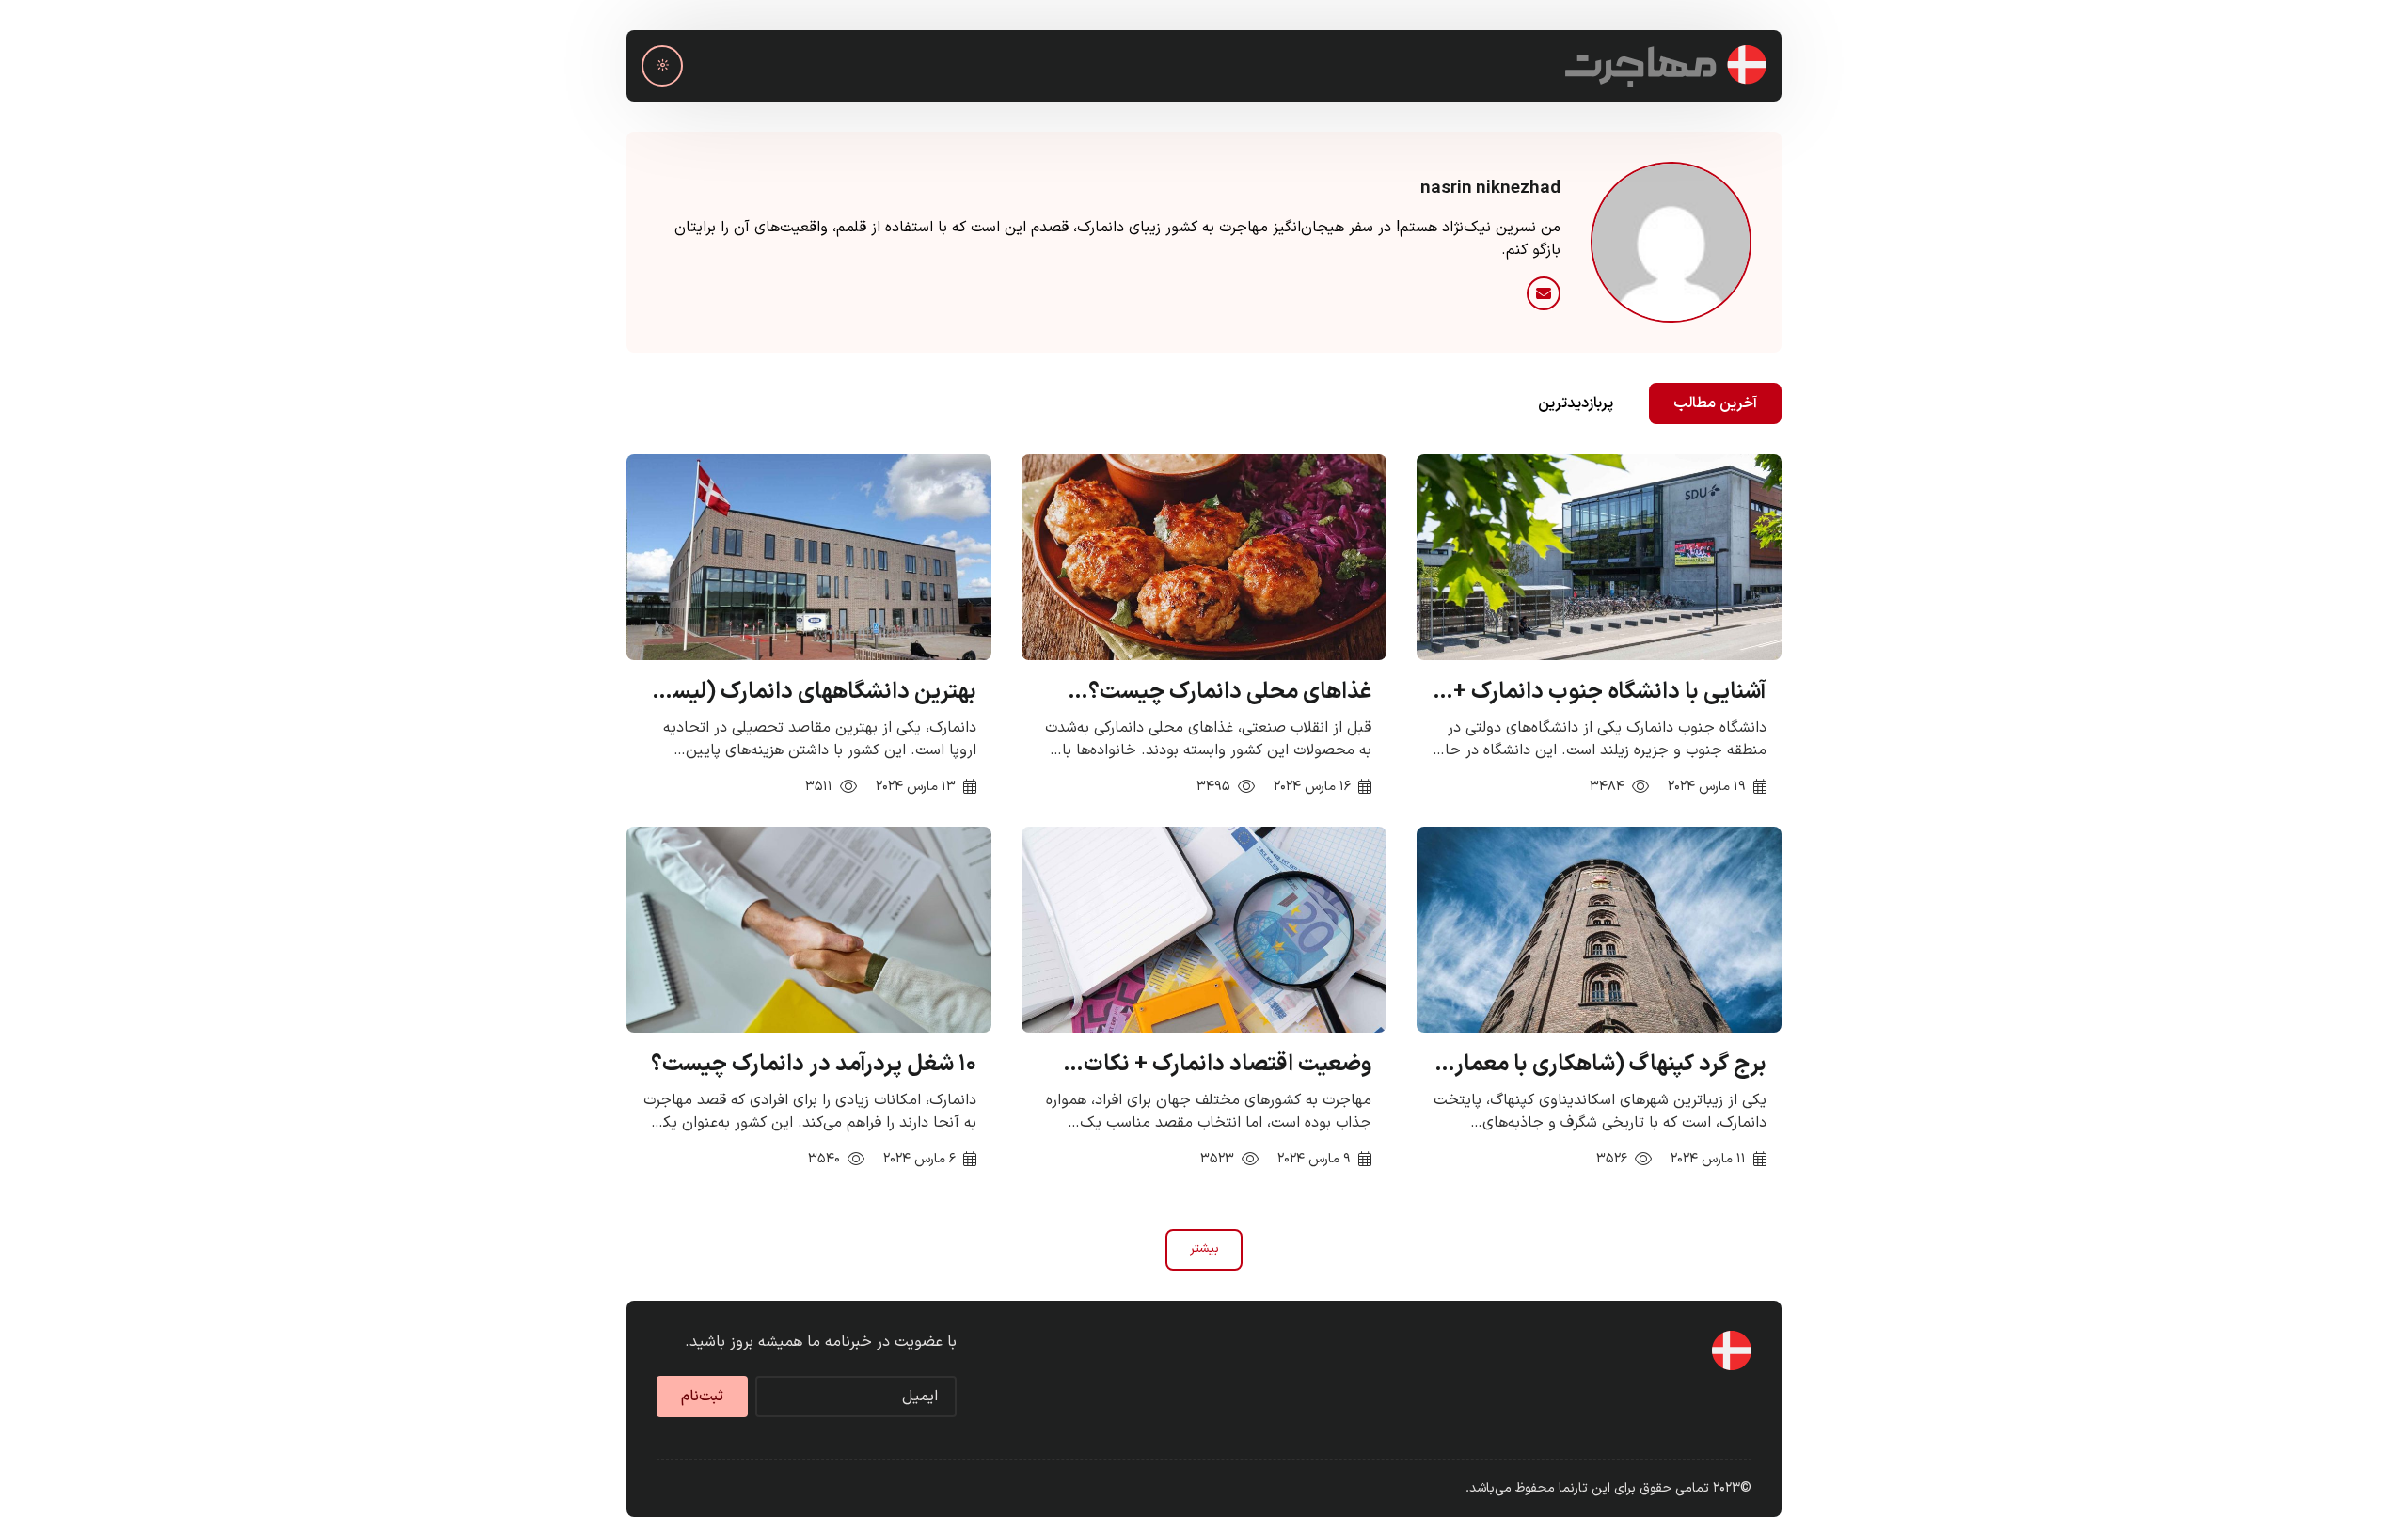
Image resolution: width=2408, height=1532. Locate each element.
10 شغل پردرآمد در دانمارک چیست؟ (814, 1065)
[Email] (1544, 293)
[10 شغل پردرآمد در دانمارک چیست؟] (809, 929)
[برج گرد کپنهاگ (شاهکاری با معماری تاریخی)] (1599, 929)
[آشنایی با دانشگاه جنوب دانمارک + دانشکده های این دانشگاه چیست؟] (1599, 557)
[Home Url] (1666, 66)
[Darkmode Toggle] (662, 66)
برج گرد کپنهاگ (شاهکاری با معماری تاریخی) (1602, 1065)
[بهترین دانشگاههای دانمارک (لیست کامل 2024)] (809, 557)
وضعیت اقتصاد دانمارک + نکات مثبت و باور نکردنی (1228, 1065)
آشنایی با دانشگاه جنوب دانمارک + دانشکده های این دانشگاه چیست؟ (1608, 692)
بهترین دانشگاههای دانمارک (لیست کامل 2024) (814, 692)
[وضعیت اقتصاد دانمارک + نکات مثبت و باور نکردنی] (1204, 929)
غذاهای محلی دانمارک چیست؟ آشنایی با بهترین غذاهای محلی (1230, 692)
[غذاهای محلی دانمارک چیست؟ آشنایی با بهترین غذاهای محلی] (1204, 557)
